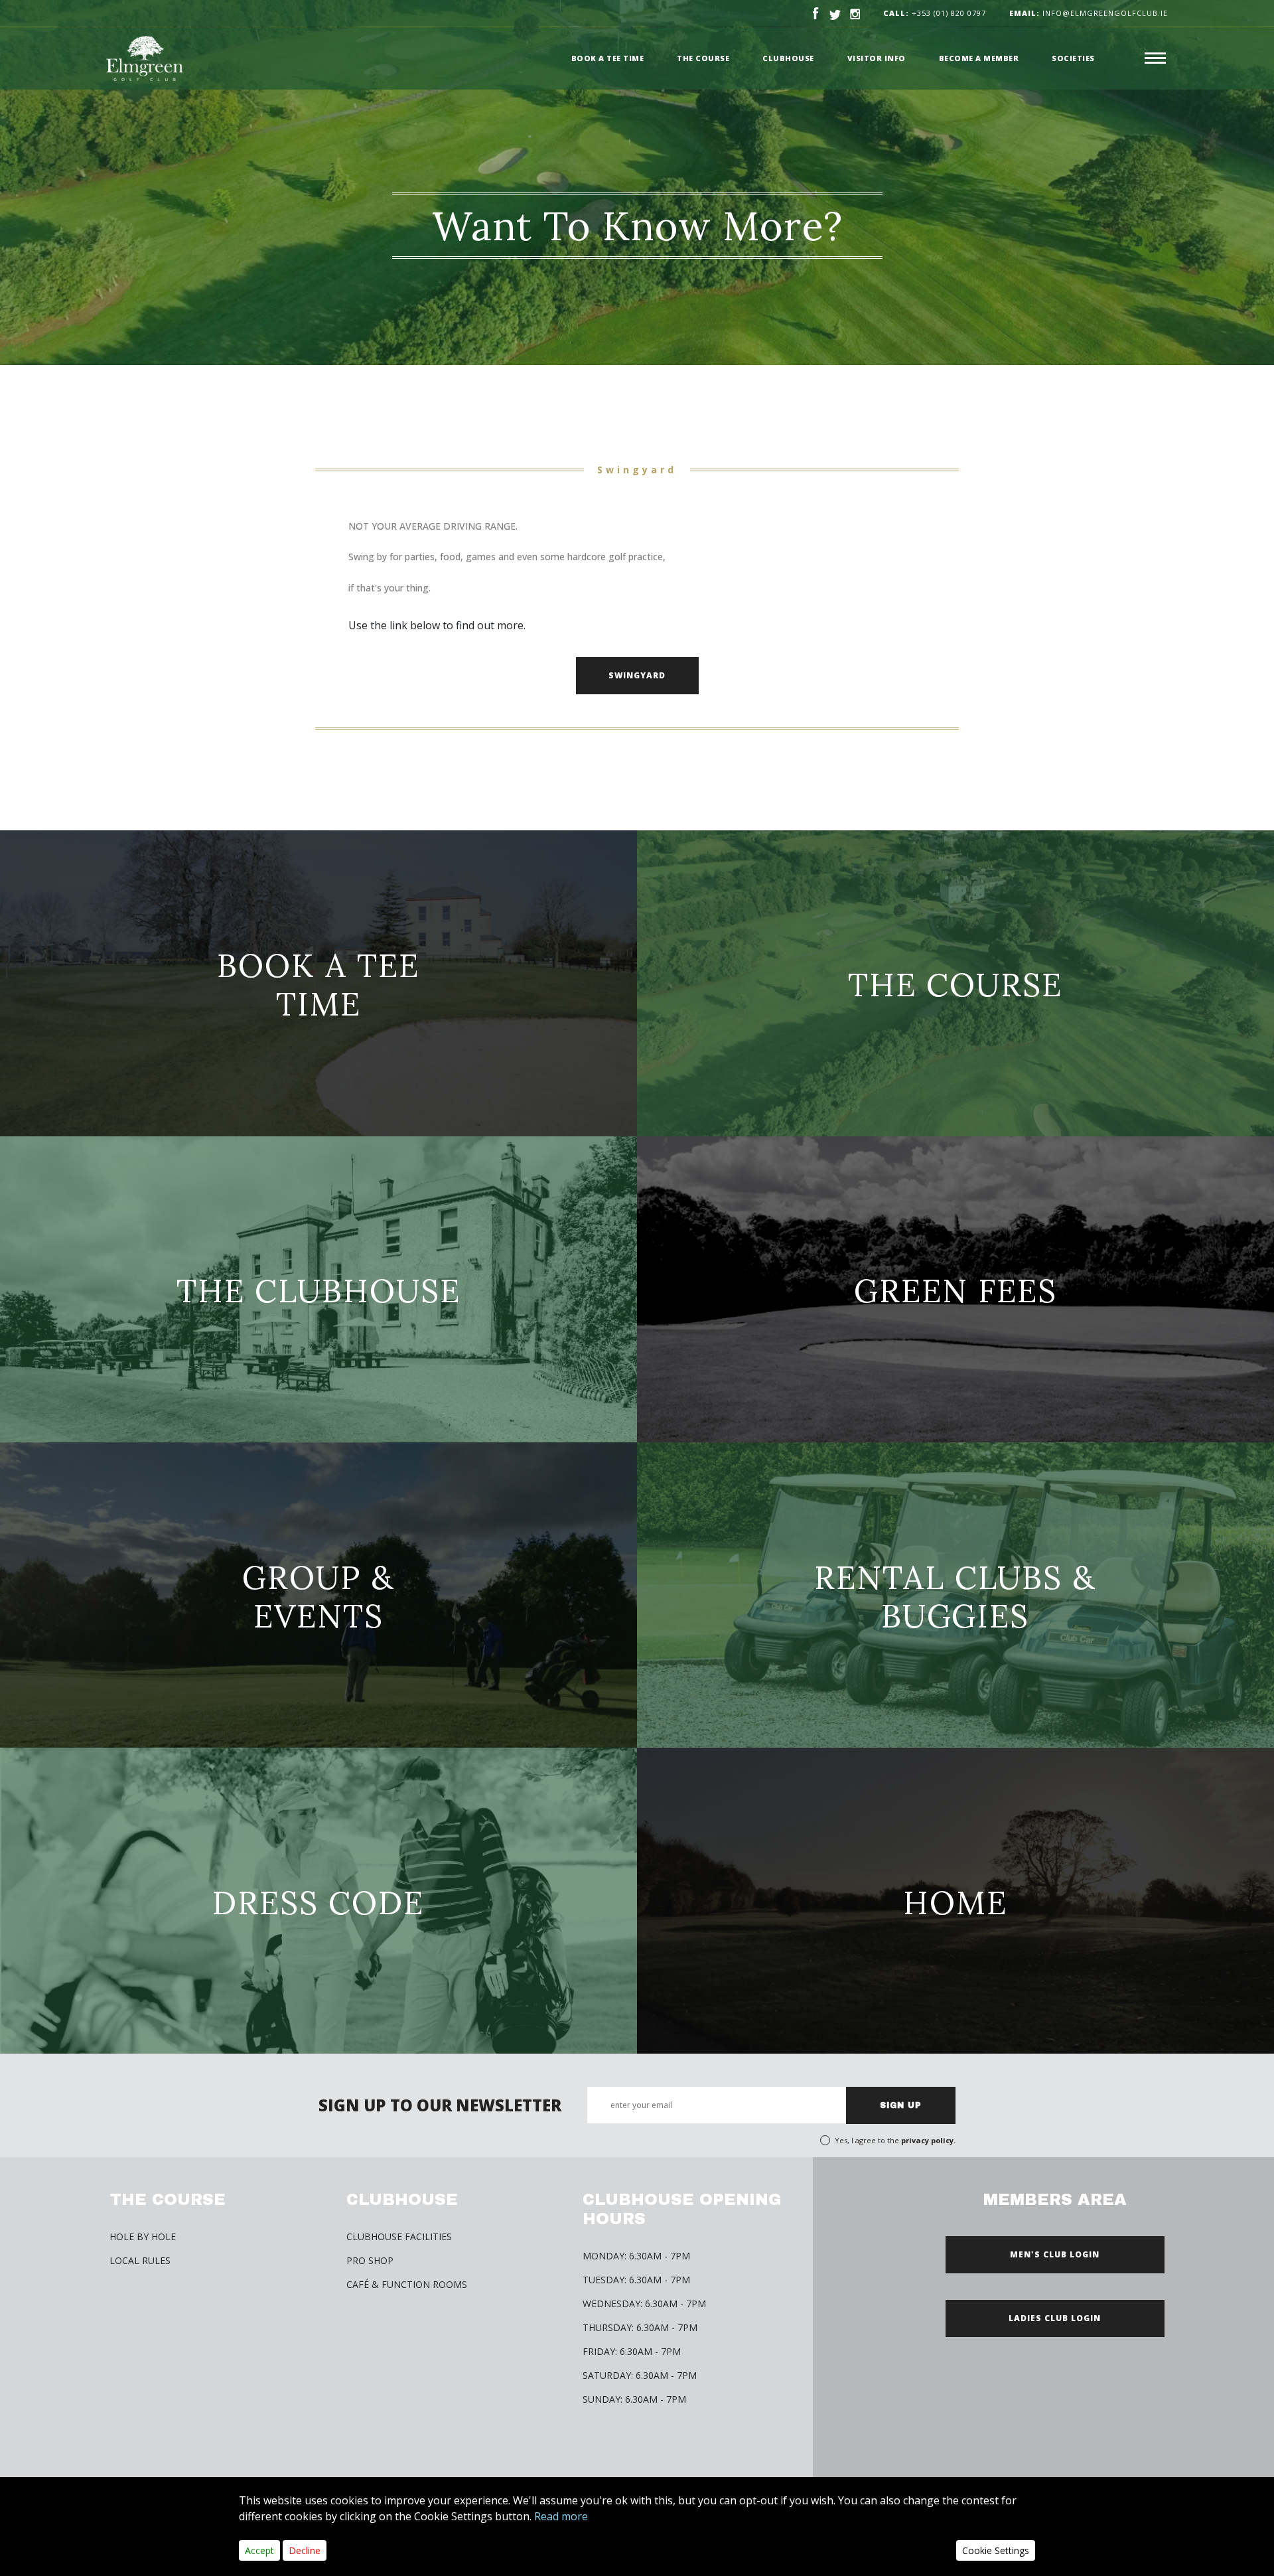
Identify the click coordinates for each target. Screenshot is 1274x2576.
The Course (703, 58)
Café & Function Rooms (407, 2284)
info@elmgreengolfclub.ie (1089, 13)
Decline (305, 2550)
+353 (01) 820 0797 (949, 13)
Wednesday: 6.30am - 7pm (644, 2304)
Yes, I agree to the (895, 2140)
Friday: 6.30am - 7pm (632, 2351)
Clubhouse (788, 58)
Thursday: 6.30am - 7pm (640, 2327)
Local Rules (140, 2260)
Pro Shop (370, 2260)
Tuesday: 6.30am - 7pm (636, 2280)
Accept (259, 2550)
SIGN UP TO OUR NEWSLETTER (440, 2105)
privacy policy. (928, 2140)
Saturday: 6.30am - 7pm (640, 2375)
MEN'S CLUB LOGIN (1055, 2254)
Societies (1073, 58)
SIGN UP (901, 2105)
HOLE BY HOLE (143, 2236)
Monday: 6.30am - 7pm (636, 2256)
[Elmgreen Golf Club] (145, 58)
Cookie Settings (996, 2550)
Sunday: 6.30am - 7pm (634, 2399)
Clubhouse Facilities (399, 2236)
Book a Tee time (608, 58)
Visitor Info (877, 58)
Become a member (979, 58)
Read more (561, 2516)
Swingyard (637, 675)
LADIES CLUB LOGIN (1055, 2318)
